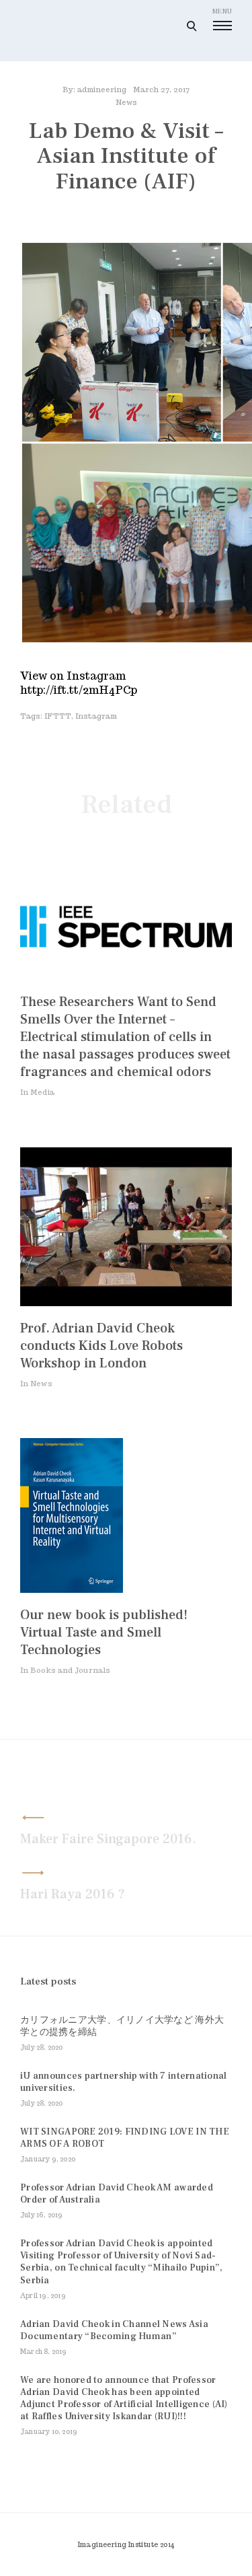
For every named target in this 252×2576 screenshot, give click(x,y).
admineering (102, 90)
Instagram (96, 716)
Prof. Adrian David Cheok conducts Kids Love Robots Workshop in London (101, 1346)
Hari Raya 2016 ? (73, 1894)
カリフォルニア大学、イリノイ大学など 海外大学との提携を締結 (122, 2026)
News (126, 102)
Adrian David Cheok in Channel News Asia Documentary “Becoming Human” (114, 2330)
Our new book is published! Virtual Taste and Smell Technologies (104, 1633)
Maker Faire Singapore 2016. (108, 1839)
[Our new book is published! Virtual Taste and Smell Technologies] (72, 1589)
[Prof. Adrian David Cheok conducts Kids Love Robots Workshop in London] (126, 1302)
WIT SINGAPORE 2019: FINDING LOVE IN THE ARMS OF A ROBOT (125, 2138)
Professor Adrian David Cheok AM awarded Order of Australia (117, 2194)
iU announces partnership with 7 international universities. (124, 2082)
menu (222, 11)
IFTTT (58, 716)
